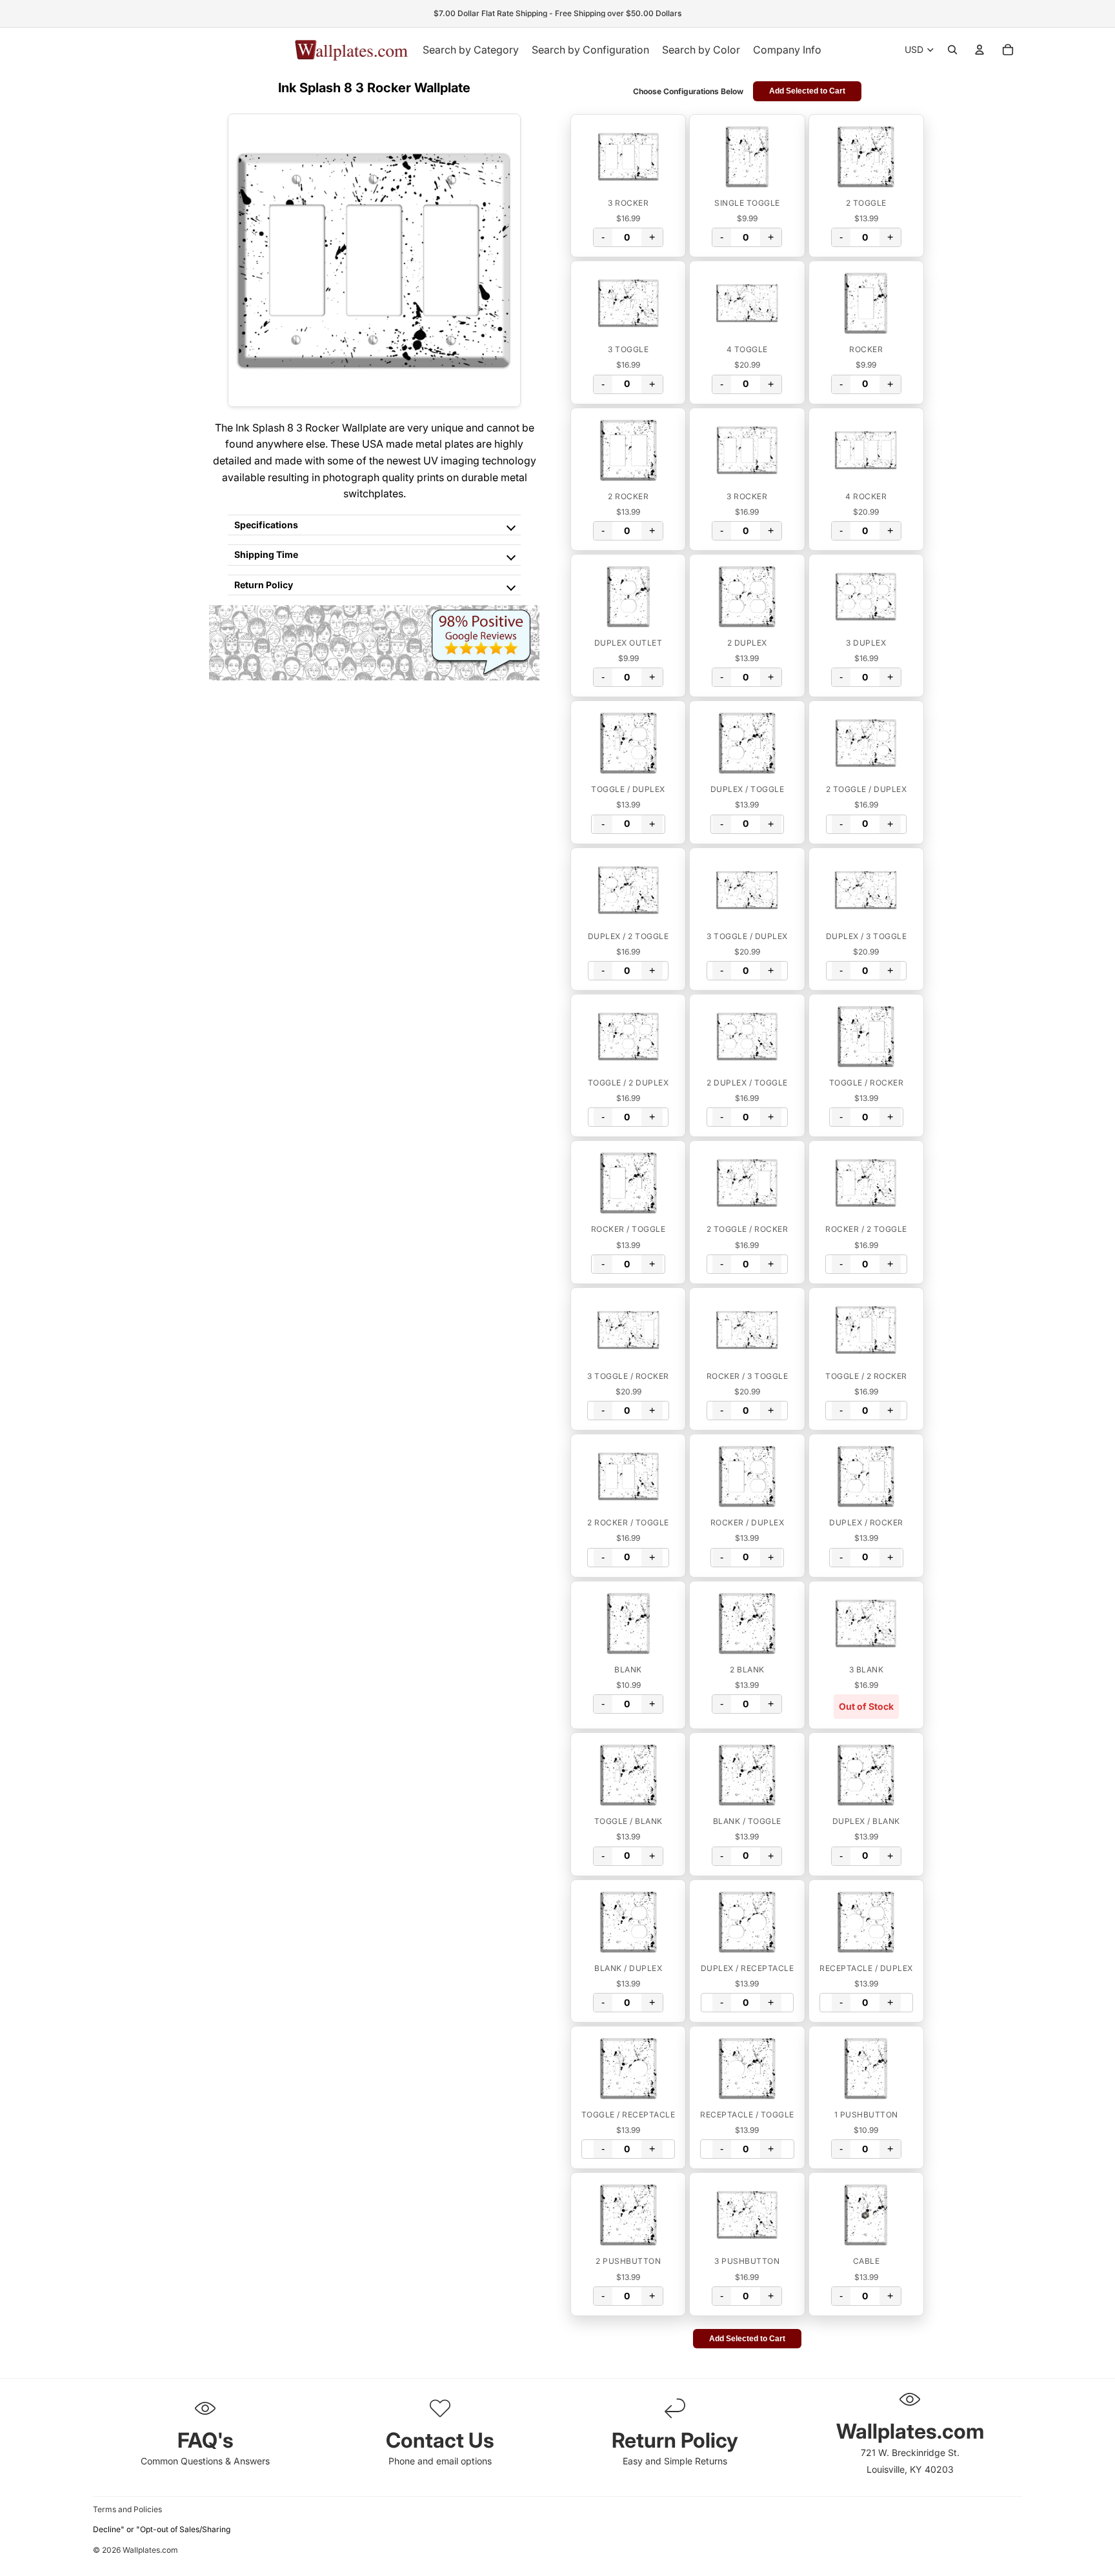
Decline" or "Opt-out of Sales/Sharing (162, 2529)
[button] (628, 157)
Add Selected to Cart (807, 91)
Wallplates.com (150, 2551)
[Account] (979, 50)
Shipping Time (266, 554)
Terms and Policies (127, 2509)
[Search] (952, 50)
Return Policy (264, 585)
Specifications (266, 525)
